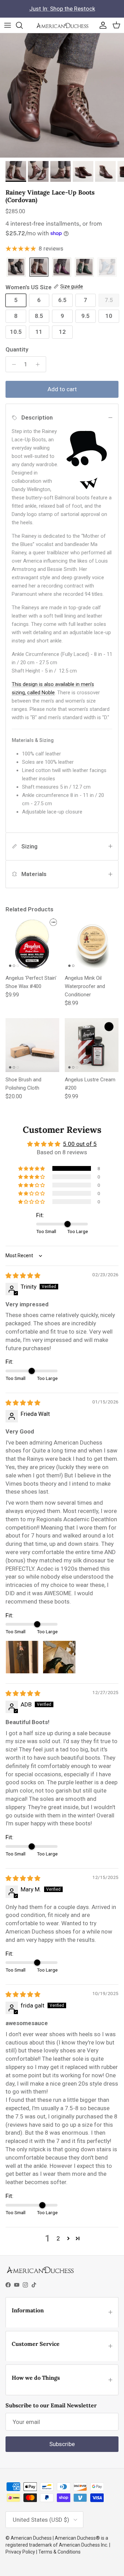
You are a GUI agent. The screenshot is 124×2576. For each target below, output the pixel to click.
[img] (23, 1276)
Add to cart (62, 389)
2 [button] (58, 2238)
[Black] (16, 268)
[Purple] (62, 268)
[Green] (84, 268)
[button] (32, 1168)
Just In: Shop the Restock (62, 9)
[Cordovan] (39, 268)
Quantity (17, 349)
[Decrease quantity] (12, 364)
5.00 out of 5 (80, 1144)
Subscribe (62, 2444)
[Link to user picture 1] (22, 1657)
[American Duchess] (62, 25)
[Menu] (8, 25)
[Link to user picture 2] (59, 1657)
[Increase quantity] (40, 364)
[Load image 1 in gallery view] (62, 95)
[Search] (23, 25)
